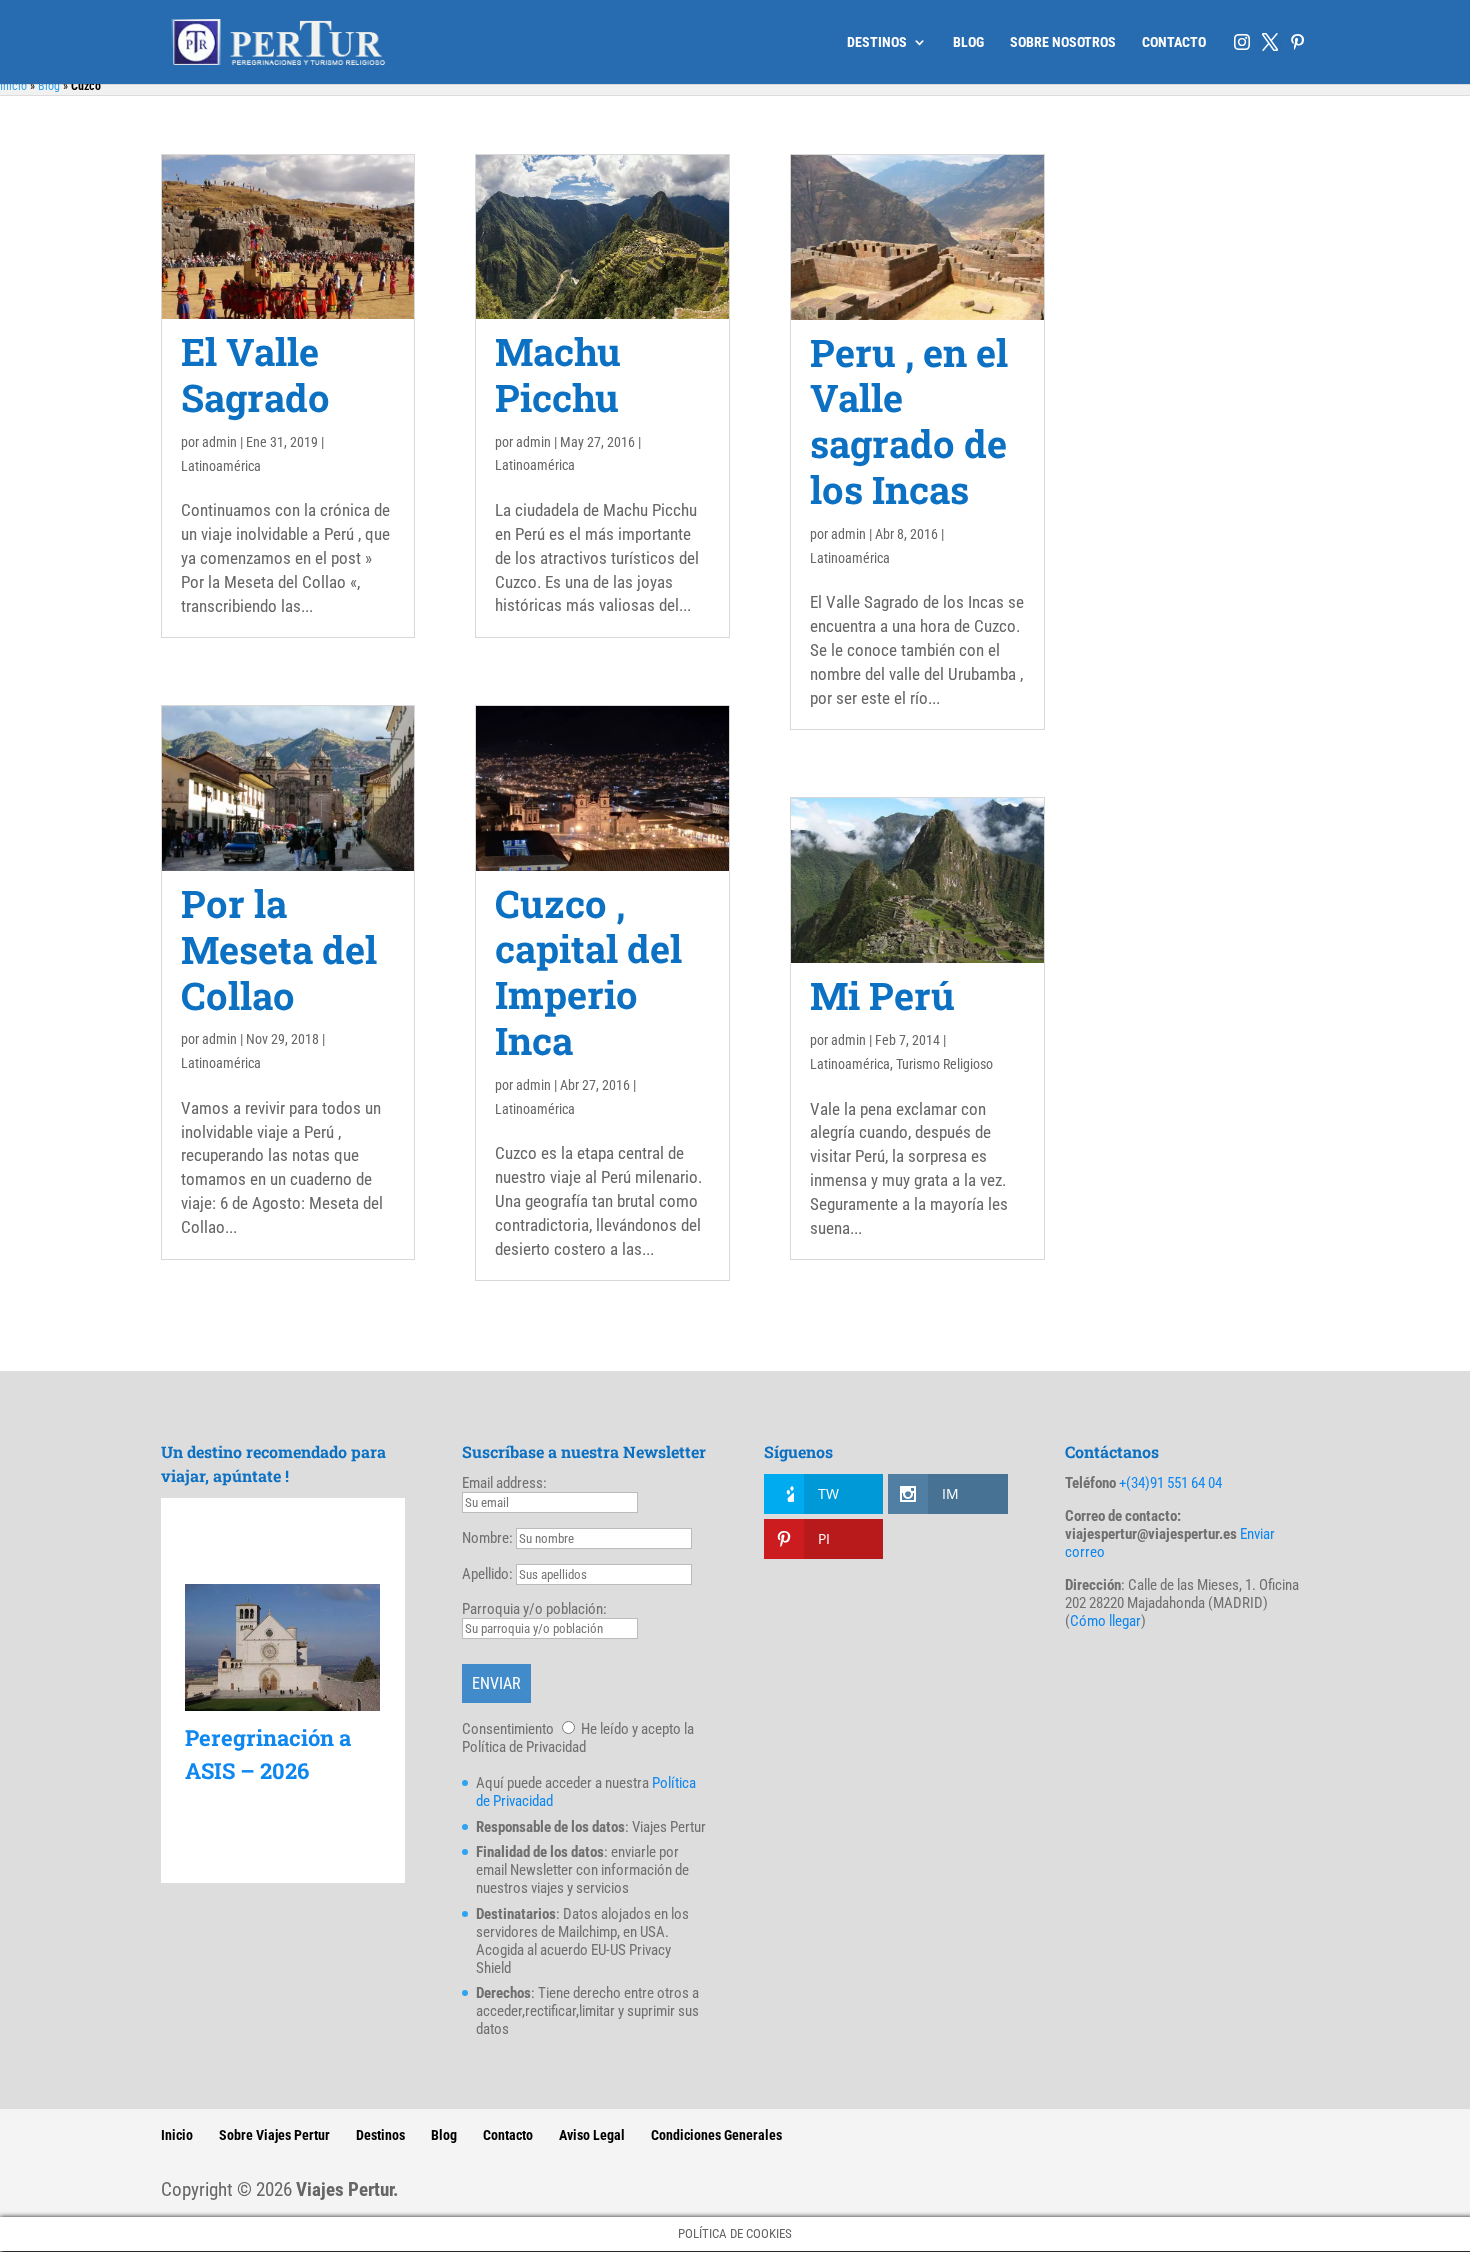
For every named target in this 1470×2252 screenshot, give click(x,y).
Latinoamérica (221, 466)
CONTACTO (1174, 42)
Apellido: (487, 1574)
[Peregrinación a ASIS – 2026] (282, 1647)
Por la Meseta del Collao (279, 949)
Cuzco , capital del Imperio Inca (588, 971)
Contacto (508, 2135)
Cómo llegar (1105, 1621)
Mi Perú (882, 995)
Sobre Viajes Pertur (274, 2135)
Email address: (504, 1483)
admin (219, 442)
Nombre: (487, 1538)
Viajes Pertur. (347, 2189)
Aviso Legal (592, 2135)
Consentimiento (508, 1729)
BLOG (968, 42)
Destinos (380, 2135)
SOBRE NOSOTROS (1063, 42)
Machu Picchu (558, 374)
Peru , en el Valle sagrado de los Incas (909, 420)
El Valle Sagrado (255, 374)
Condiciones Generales (716, 2135)
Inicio (13, 86)
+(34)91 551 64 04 (1170, 1483)
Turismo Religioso (944, 1064)
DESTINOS (877, 42)
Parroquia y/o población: (534, 1609)
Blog (49, 86)
